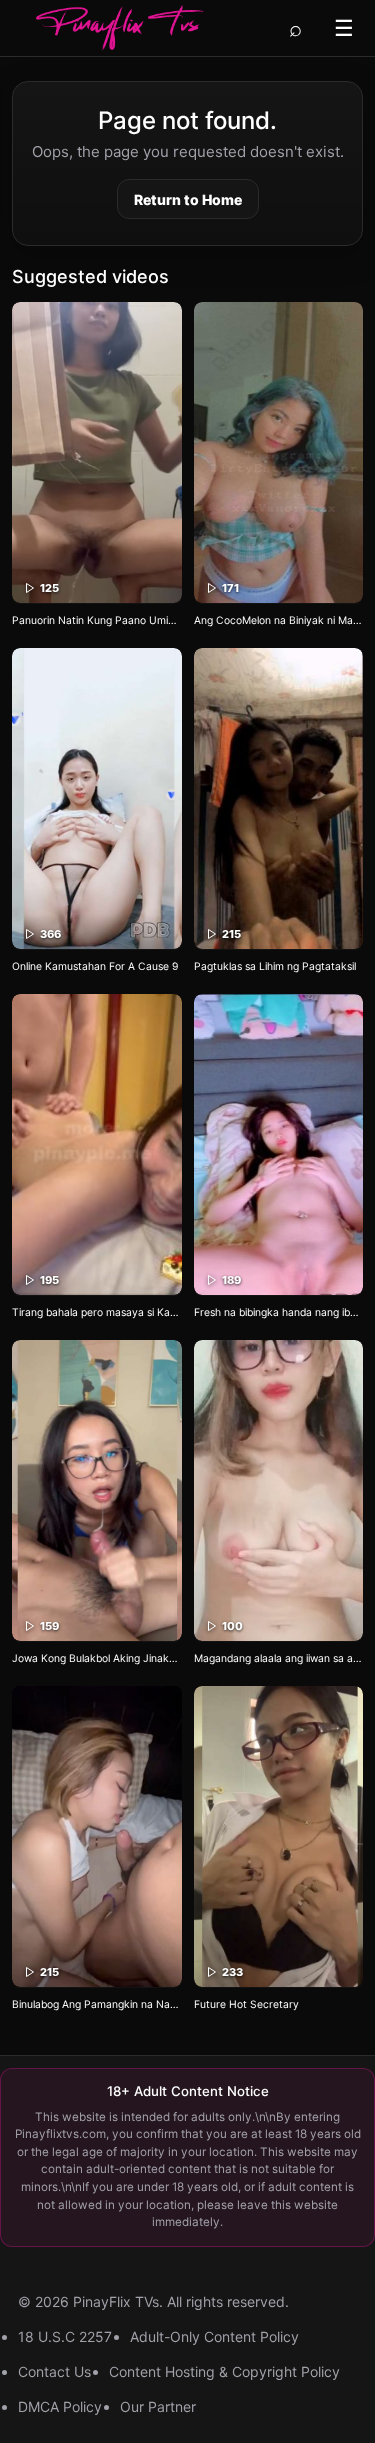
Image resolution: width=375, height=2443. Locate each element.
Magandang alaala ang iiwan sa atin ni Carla (279, 1658)
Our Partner (158, 2406)
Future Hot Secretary (246, 2004)
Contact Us (54, 2371)
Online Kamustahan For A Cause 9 (95, 966)
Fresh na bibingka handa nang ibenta (279, 1312)
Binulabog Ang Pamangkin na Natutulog (97, 2004)
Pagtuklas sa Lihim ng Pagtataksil (275, 966)
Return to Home (188, 199)
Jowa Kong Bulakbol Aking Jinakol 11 (97, 1658)
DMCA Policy (60, 2406)
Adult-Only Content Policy (214, 2336)
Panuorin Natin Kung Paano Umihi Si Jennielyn (97, 620)
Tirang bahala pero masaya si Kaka (97, 1312)
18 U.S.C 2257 (65, 2336)
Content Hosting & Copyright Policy (224, 2371)
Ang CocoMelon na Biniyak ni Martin (279, 620)
